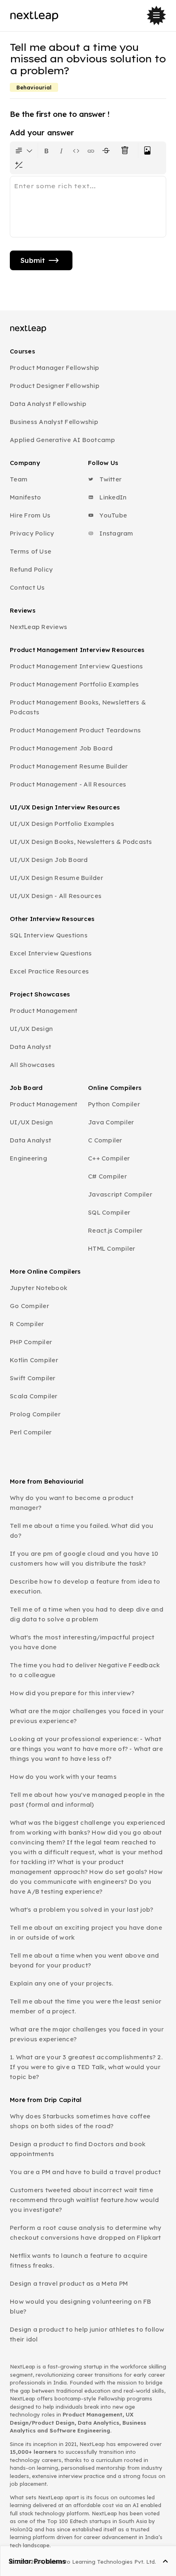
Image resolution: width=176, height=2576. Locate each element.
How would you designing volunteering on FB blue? (81, 2306)
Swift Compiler (33, 1378)
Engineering (28, 1158)
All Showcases (32, 1065)
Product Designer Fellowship (55, 386)
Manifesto (25, 497)
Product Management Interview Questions (77, 666)
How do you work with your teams (63, 1777)
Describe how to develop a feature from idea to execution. (85, 1586)
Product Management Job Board (61, 748)
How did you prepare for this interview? (72, 1693)
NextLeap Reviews (38, 627)
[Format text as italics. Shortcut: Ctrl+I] (61, 150)
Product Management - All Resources (68, 784)
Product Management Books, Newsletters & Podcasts (78, 707)
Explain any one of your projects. (61, 1983)
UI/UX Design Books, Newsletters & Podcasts (81, 842)
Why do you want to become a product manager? (72, 1503)
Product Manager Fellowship (55, 368)
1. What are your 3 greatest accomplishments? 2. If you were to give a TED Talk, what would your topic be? (86, 2067)
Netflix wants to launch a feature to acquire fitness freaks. (79, 2260)
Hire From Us (30, 515)
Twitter (110, 479)
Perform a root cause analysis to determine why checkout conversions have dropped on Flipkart (86, 2233)
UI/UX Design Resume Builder (56, 878)
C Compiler (105, 1140)
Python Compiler (114, 1104)
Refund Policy (31, 569)
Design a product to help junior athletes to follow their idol (87, 2334)
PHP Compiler (31, 1342)
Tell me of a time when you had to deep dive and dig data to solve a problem (87, 1614)
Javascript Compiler (120, 1194)
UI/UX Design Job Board (49, 860)
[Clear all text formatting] (126, 150)
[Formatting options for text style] (24, 150)
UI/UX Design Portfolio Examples (62, 824)
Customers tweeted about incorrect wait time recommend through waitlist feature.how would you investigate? (84, 2200)
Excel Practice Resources (49, 971)
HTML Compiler (112, 1248)
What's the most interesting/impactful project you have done (82, 1642)
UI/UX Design (31, 1029)
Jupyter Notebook (38, 1288)
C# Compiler (107, 1176)
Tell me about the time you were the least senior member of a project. (86, 2006)
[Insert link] (91, 150)
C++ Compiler (109, 1158)
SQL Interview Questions (49, 935)
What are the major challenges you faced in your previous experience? (87, 1716)
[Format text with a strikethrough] (108, 150)
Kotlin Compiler (34, 1360)
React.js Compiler (115, 1230)
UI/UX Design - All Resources (56, 896)
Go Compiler (29, 1306)
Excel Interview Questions (51, 953)
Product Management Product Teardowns (75, 730)
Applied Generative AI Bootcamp (63, 440)
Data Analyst (30, 1047)
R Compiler (27, 1324)
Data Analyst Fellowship (48, 404)
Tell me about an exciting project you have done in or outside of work (86, 1932)
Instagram (116, 533)
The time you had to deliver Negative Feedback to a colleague (85, 1670)
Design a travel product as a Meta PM (69, 2283)
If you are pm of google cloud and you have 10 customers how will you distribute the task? (84, 1558)
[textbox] (88, 207)
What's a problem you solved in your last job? (81, 1909)
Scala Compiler (34, 1396)
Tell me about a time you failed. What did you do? (81, 1531)
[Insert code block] (76, 150)
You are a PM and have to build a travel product (85, 2172)
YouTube (112, 515)
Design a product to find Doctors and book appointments (78, 2149)
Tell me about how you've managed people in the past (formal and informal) (87, 1800)
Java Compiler (111, 1122)
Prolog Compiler (35, 1414)
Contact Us (27, 587)
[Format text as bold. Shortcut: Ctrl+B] (47, 150)
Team (19, 479)
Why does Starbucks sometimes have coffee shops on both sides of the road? (80, 2121)
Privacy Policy (32, 533)
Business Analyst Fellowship (54, 422)
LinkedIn (112, 497)
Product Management (44, 1011)
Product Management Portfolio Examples (74, 684)
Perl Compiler (31, 1432)
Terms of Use (30, 551)
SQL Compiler (109, 1212)
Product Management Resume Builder (69, 766)
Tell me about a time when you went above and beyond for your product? (84, 1960)
